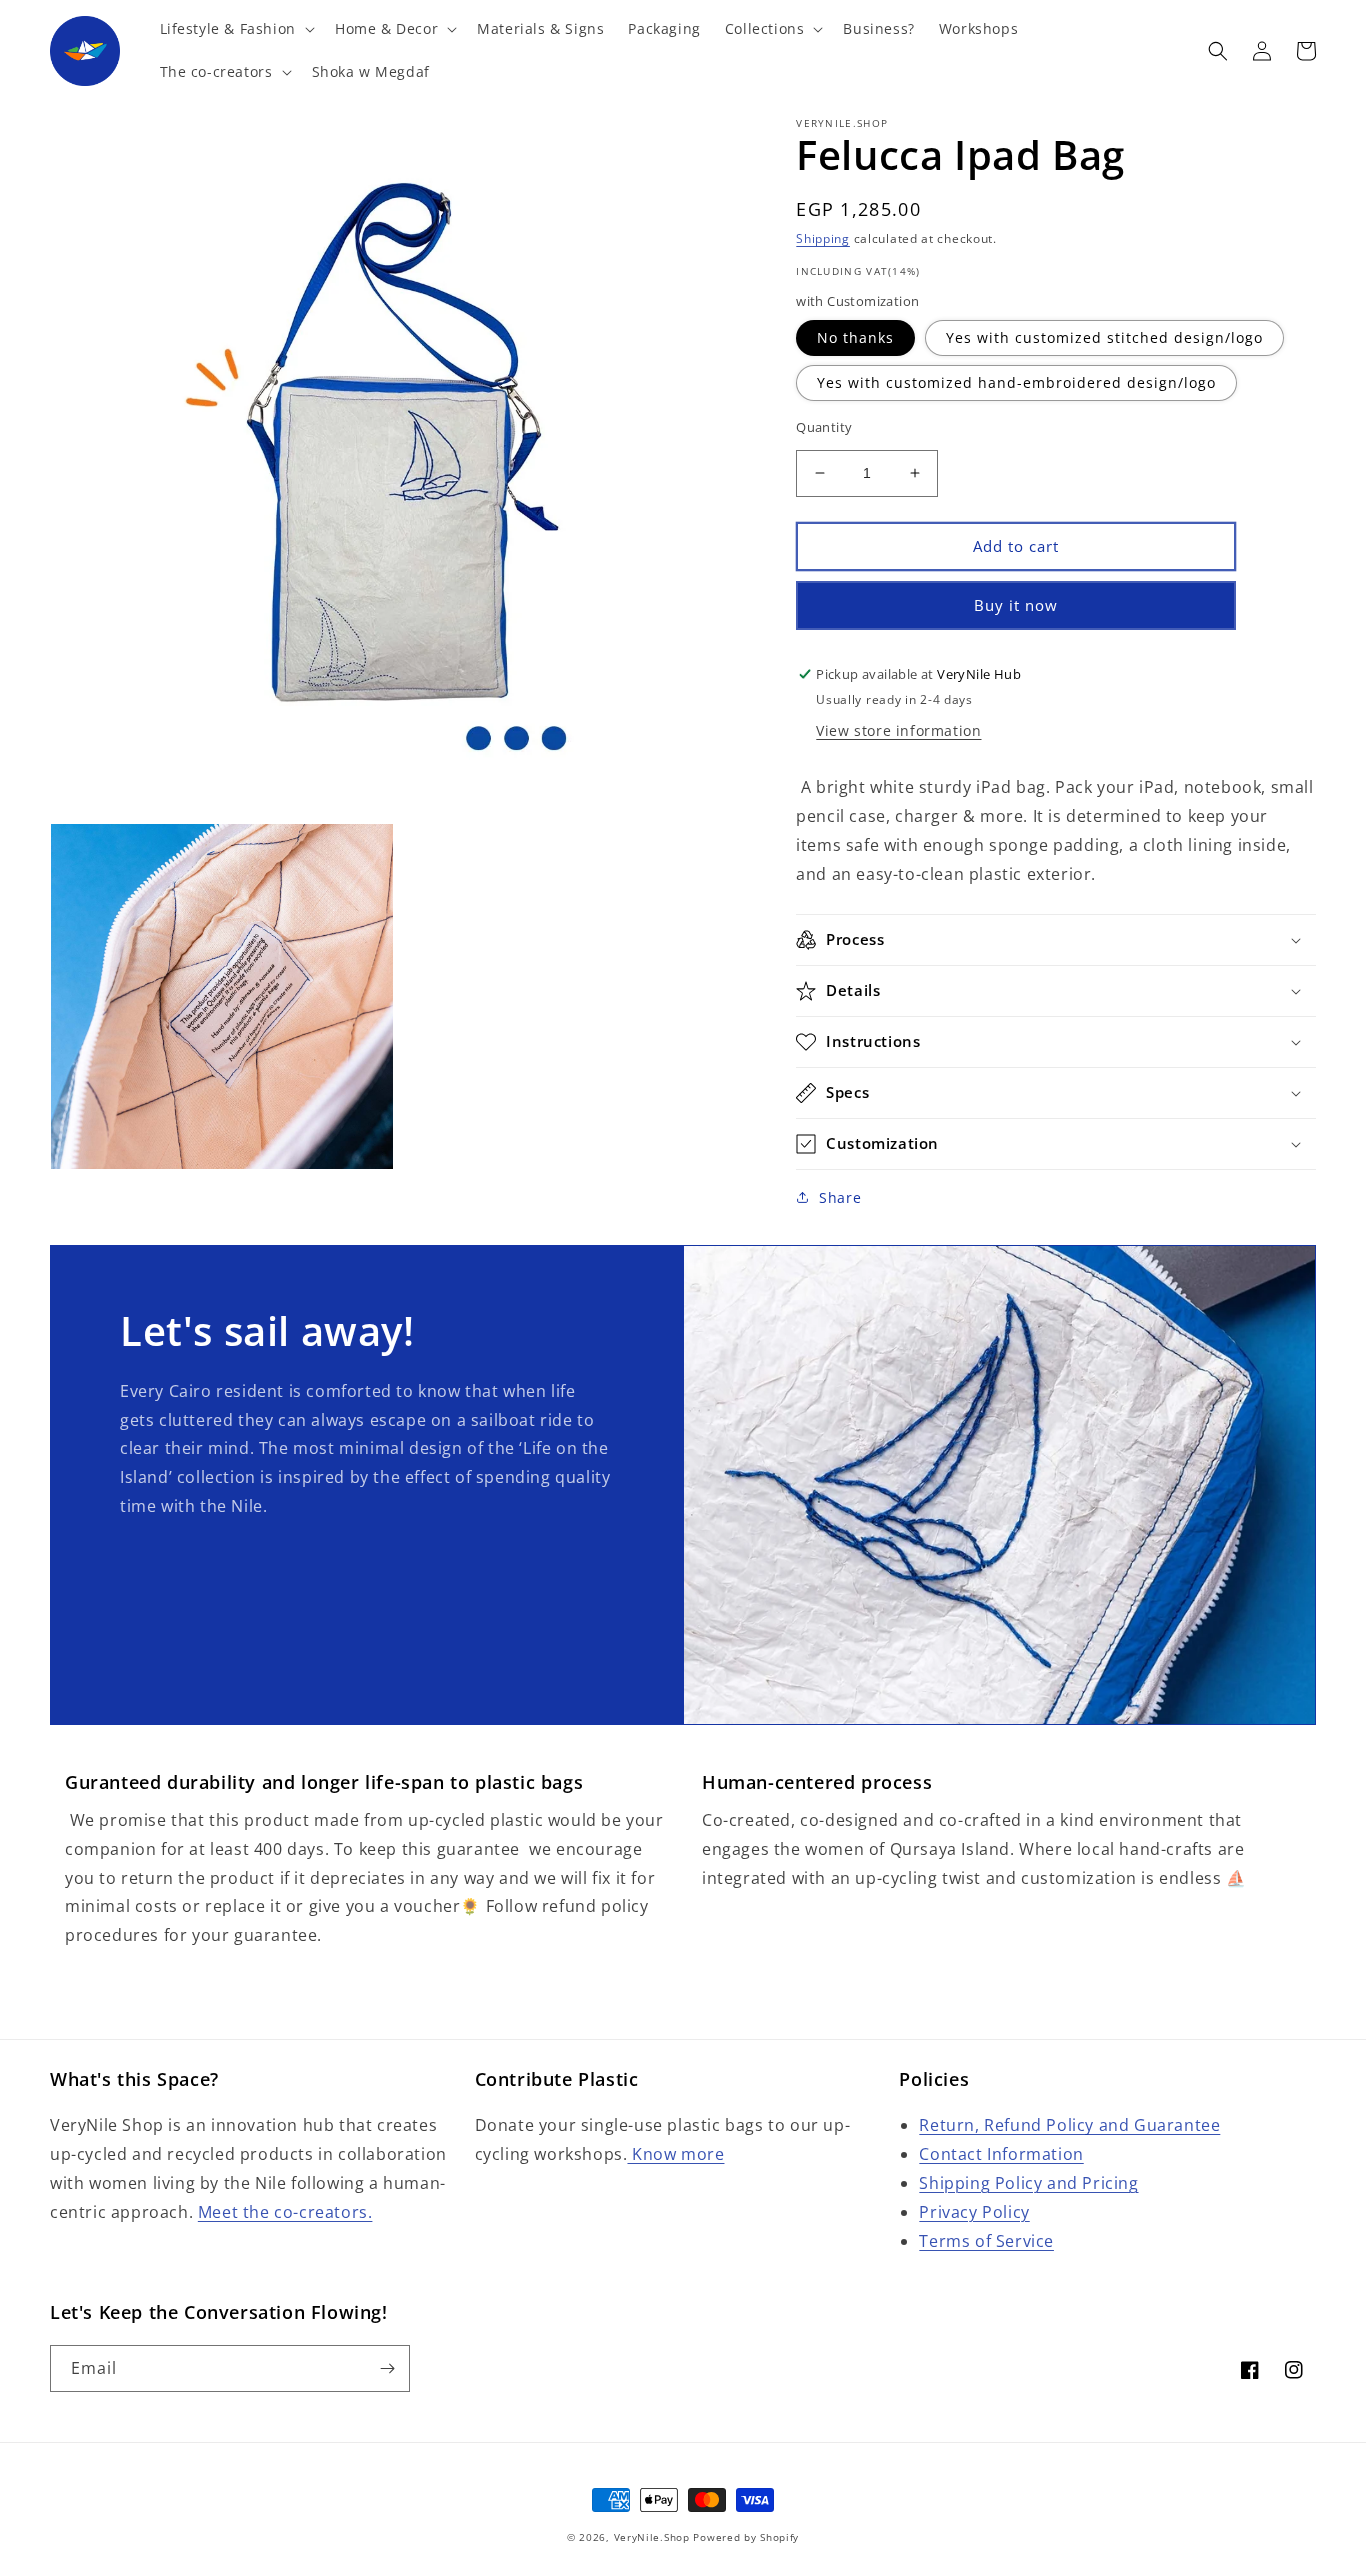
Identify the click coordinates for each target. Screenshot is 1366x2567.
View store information (898, 730)
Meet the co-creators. (285, 2212)
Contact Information (1001, 2154)
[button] (235, 29)
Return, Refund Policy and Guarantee (1069, 2125)
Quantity (824, 427)
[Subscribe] (387, 2368)
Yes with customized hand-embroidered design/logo (1016, 382)
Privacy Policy (974, 2212)
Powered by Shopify (746, 2537)
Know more (675, 2154)
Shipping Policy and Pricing (1028, 2183)
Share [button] (840, 1197)
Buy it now (1016, 605)
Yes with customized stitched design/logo (1104, 337)
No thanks (855, 337)
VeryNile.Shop (652, 2537)
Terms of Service (986, 2241)
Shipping (823, 238)
